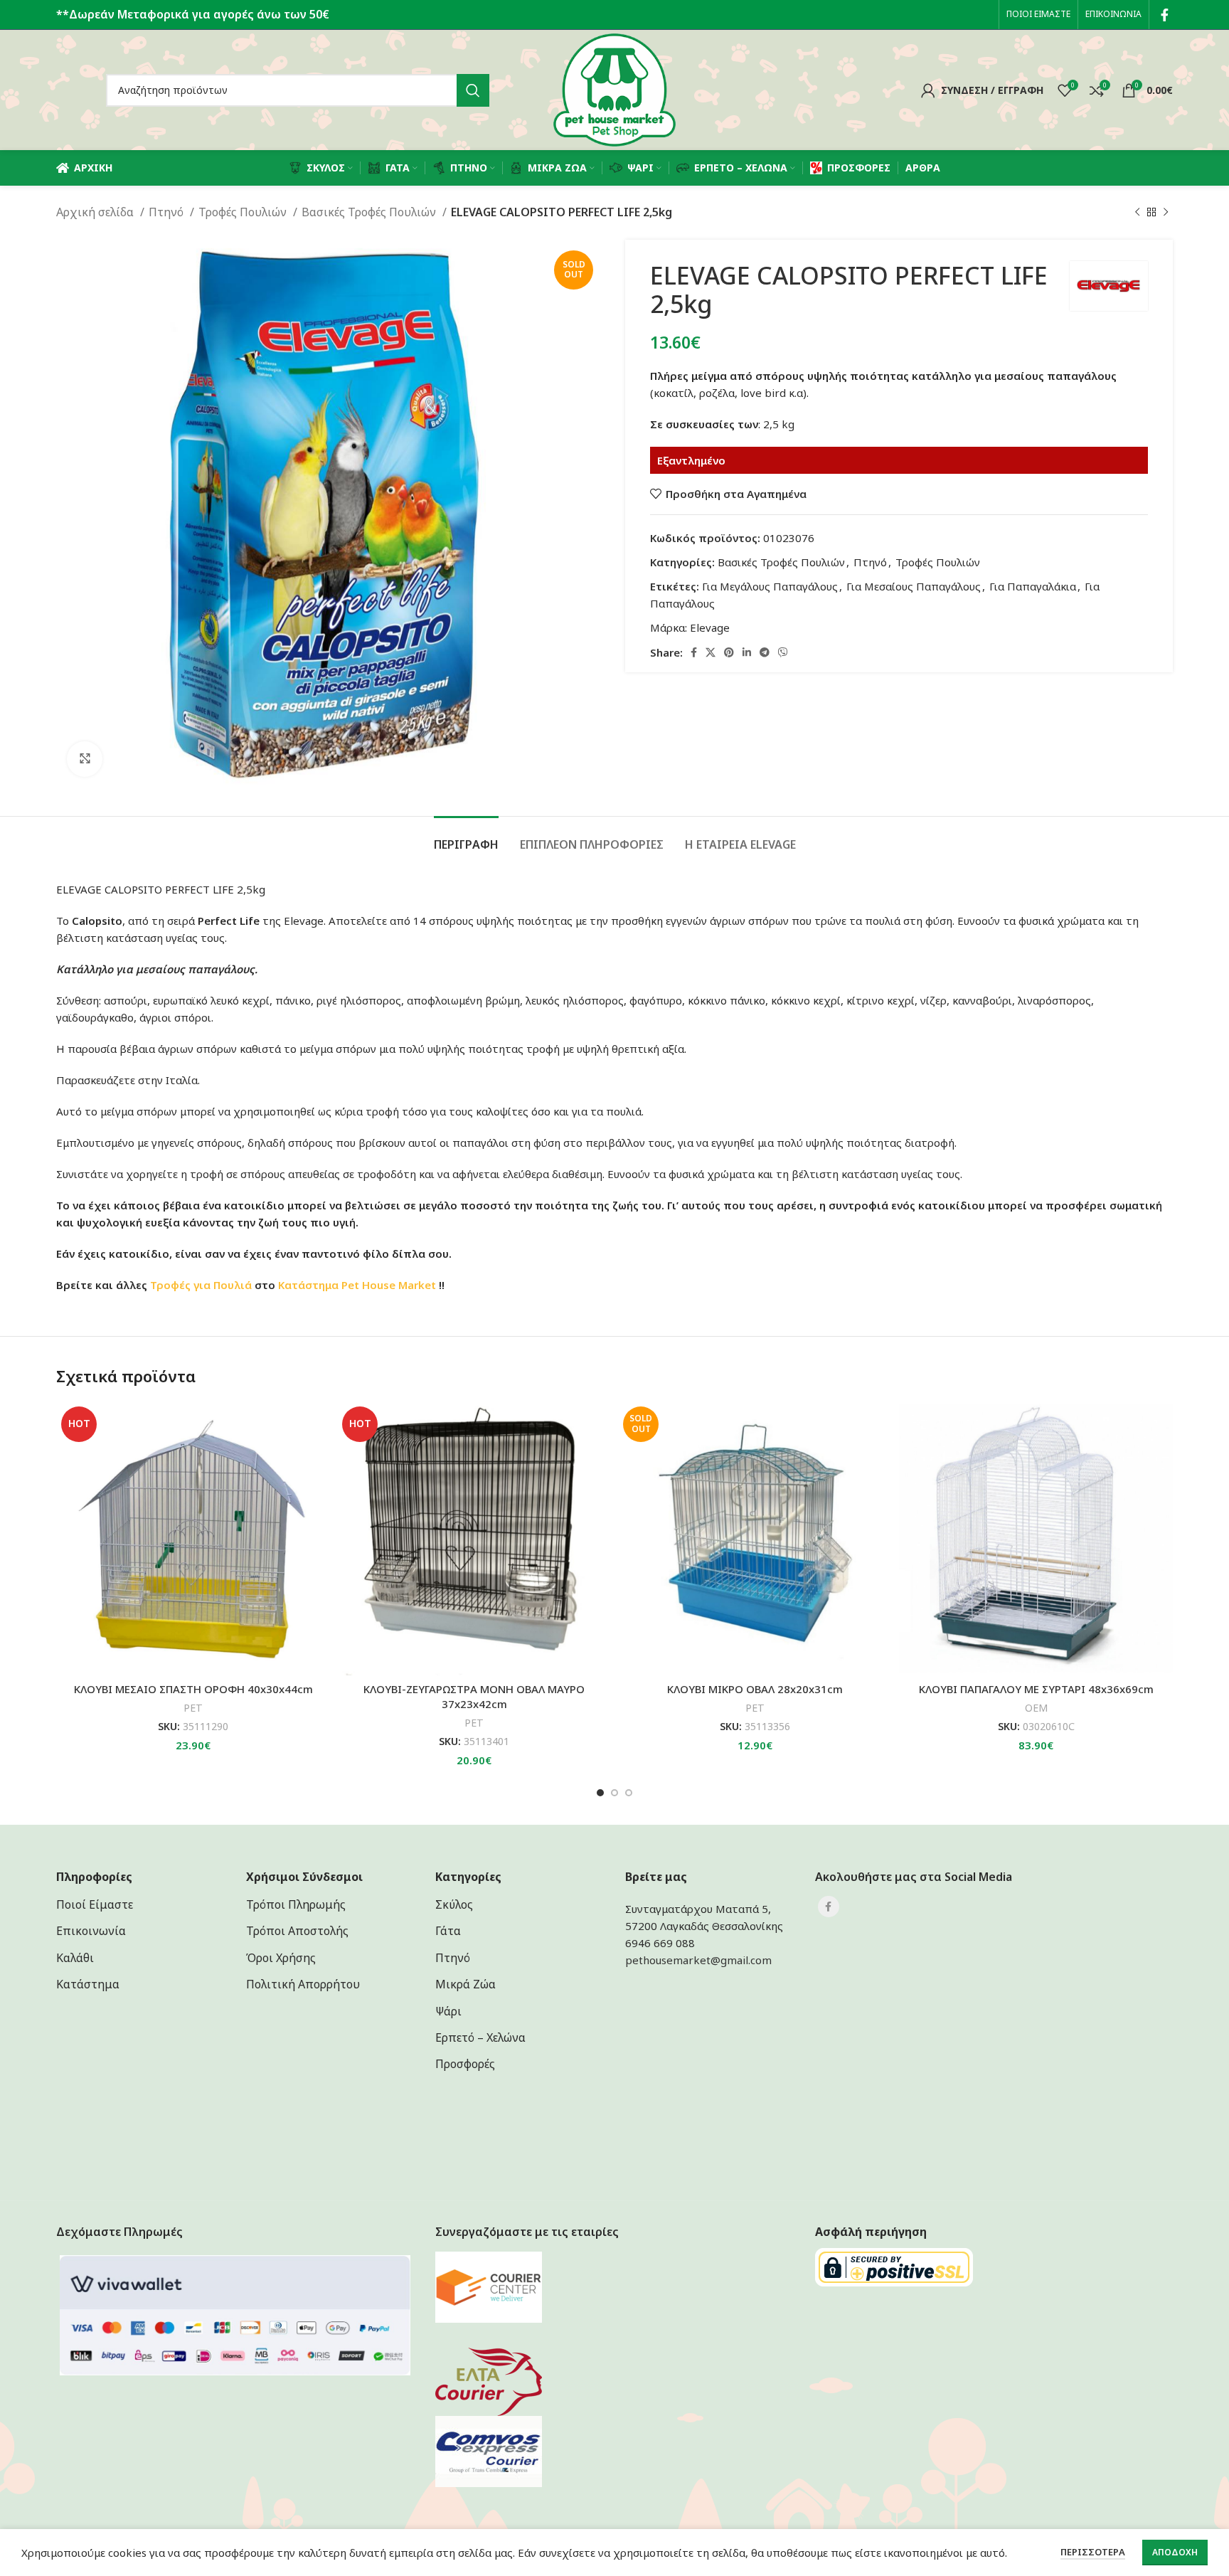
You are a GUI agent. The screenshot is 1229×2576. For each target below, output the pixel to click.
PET (193, 1708)
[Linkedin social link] (747, 652)
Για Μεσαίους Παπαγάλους (914, 586)
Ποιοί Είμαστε (95, 1904)
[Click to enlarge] (85, 759)
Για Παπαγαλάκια (1033, 586)
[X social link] (711, 652)
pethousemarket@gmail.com (698, 1960)
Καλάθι (75, 1958)
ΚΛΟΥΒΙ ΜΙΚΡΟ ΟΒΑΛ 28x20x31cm (755, 1689)
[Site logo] (614, 89)
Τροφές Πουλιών (244, 212)
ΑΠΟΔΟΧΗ (1175, 2552)
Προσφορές (465, 2064)
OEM (1036, 1708)
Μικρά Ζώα (465, 1984)
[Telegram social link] (765, 652)
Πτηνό (167, 212)
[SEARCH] (473, 90)
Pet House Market (389, 1285)
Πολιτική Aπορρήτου (303, 1984)
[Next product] (1166, 213)
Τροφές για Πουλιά (201, 1285)
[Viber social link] (783, 652)
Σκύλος (454, 1904)
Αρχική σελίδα (96, 212)
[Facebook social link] (1165, 15)
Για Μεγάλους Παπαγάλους (770, 586)
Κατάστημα (308, 1285)
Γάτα (448, 1931)
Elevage (710, 627)
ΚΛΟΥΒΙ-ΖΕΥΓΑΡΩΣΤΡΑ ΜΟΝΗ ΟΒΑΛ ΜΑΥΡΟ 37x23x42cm (474, 1696)
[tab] (466, 838)
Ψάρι (448, 2011)
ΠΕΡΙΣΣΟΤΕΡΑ (1093, 2552)
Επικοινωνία (91, 1931)
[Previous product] (1137, 213)
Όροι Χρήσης (281, 1958)
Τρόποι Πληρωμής (296, 1904)
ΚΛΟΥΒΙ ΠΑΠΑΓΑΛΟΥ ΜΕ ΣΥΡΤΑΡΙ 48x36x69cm (1036, 1689)
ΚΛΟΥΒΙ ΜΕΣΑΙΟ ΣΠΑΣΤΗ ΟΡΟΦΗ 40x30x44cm (193, 1689)
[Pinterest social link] (729, 652)
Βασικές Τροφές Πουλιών (370, 212)
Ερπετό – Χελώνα (480, 2037)
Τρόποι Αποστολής (297, 1931)
